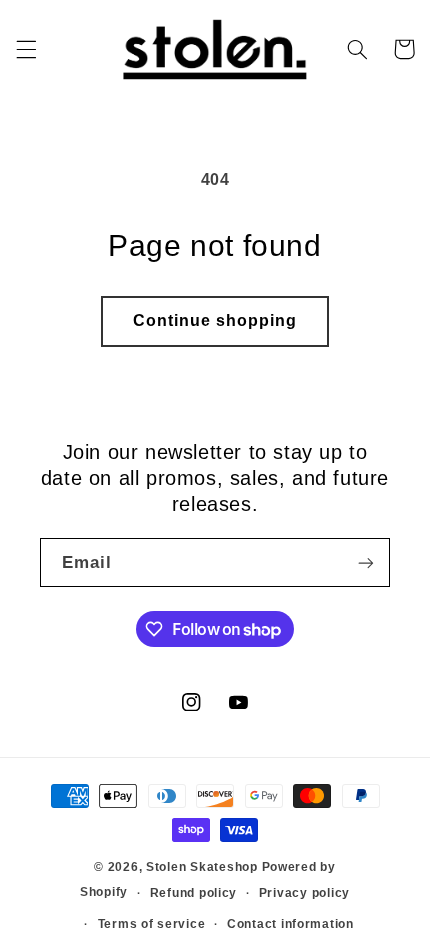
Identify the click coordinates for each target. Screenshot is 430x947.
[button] (26, 49)
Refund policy (194, 893)
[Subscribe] (366, 562)
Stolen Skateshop (202, 867)
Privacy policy (304, 893)
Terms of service (152, 924)
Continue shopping (215, 320)
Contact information (290, 924)
